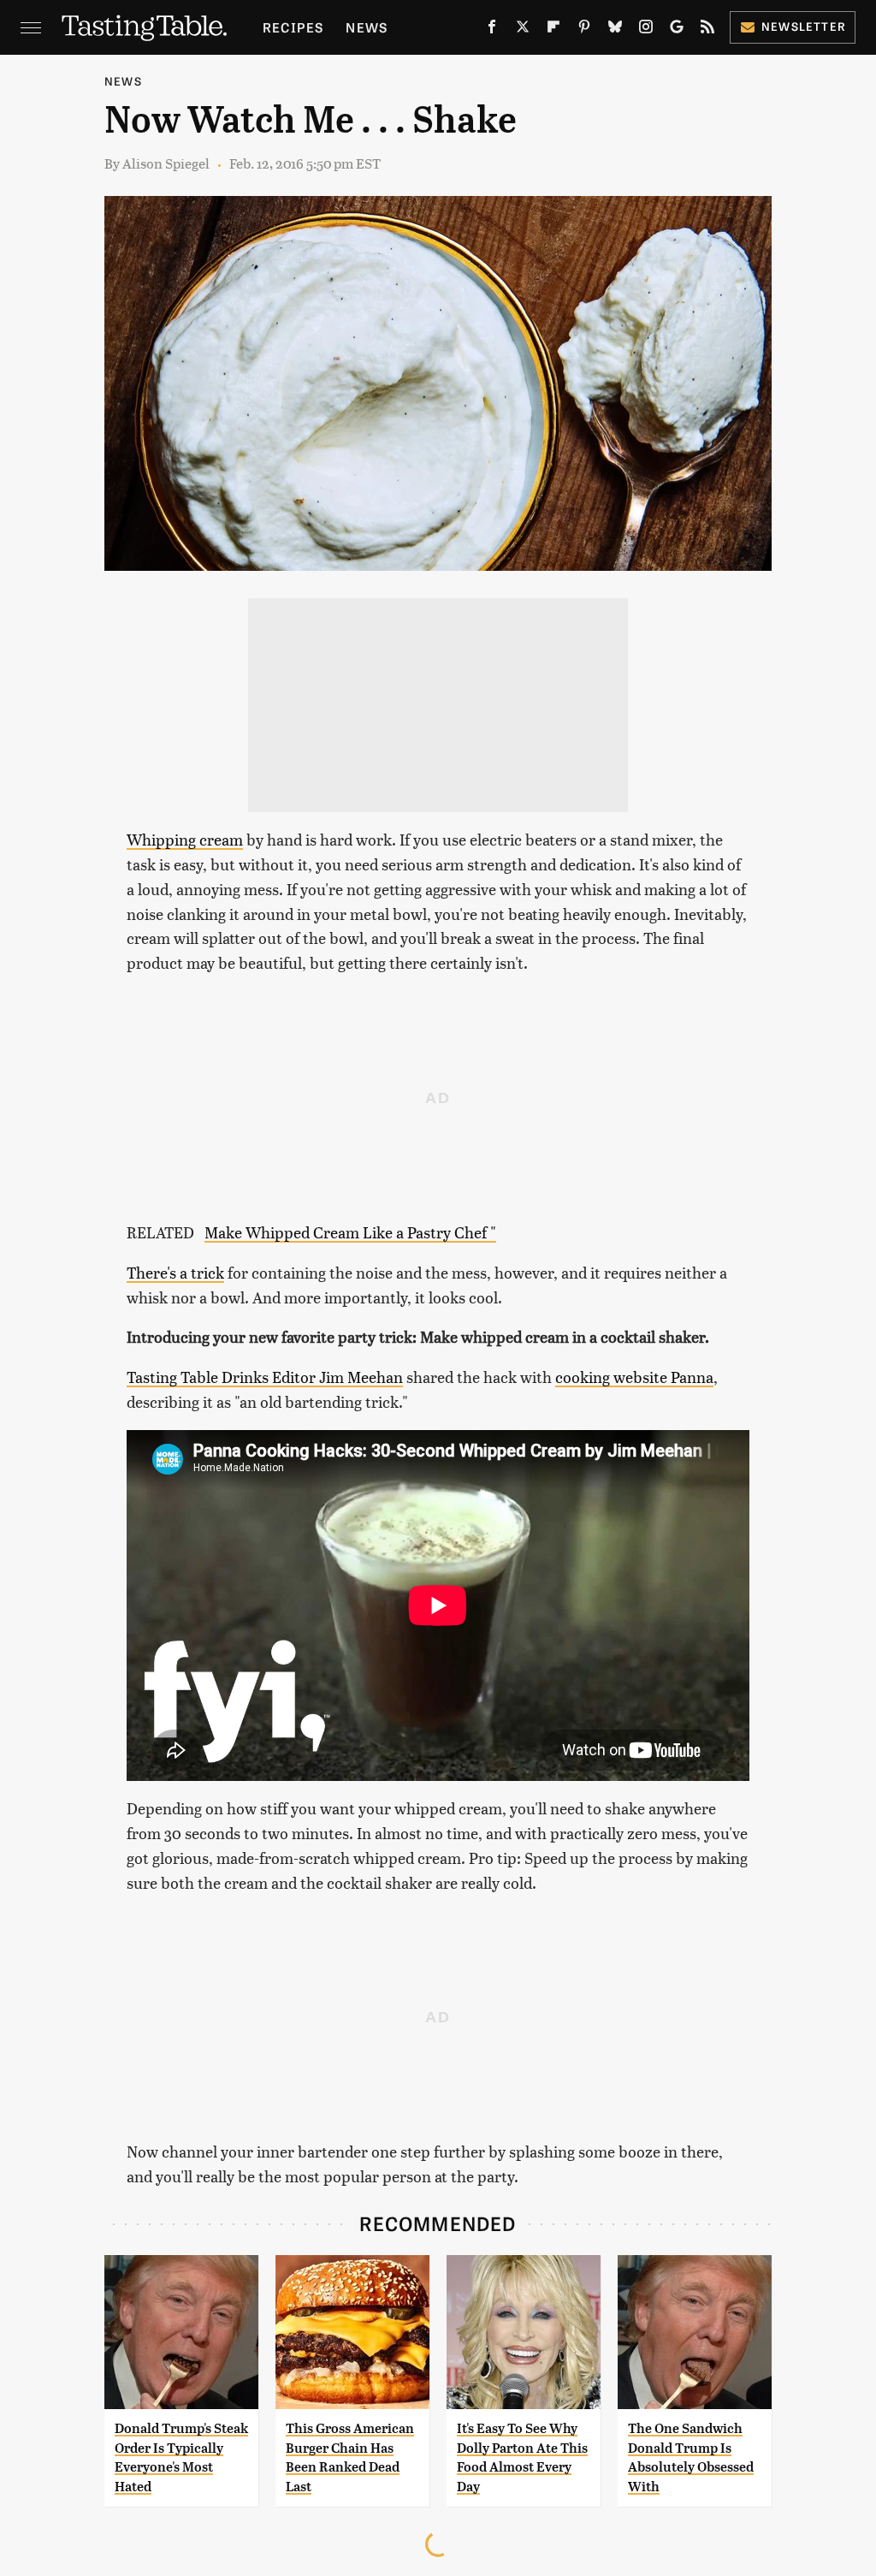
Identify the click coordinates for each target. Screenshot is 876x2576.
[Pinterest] (584, 30)
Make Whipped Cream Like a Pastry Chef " (350, 1232)
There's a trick (175, 1272)
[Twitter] (523, 30)
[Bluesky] (615, 30)
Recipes (293, 27)
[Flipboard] (553, 30)
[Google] (677, 30)
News (367, 27)
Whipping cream (185, 839)
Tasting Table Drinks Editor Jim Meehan (265, 1377)
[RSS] (707, 30)
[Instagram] (646, 30)
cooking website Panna (634, 1377)
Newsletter (804, 26)
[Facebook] (492, 30)
